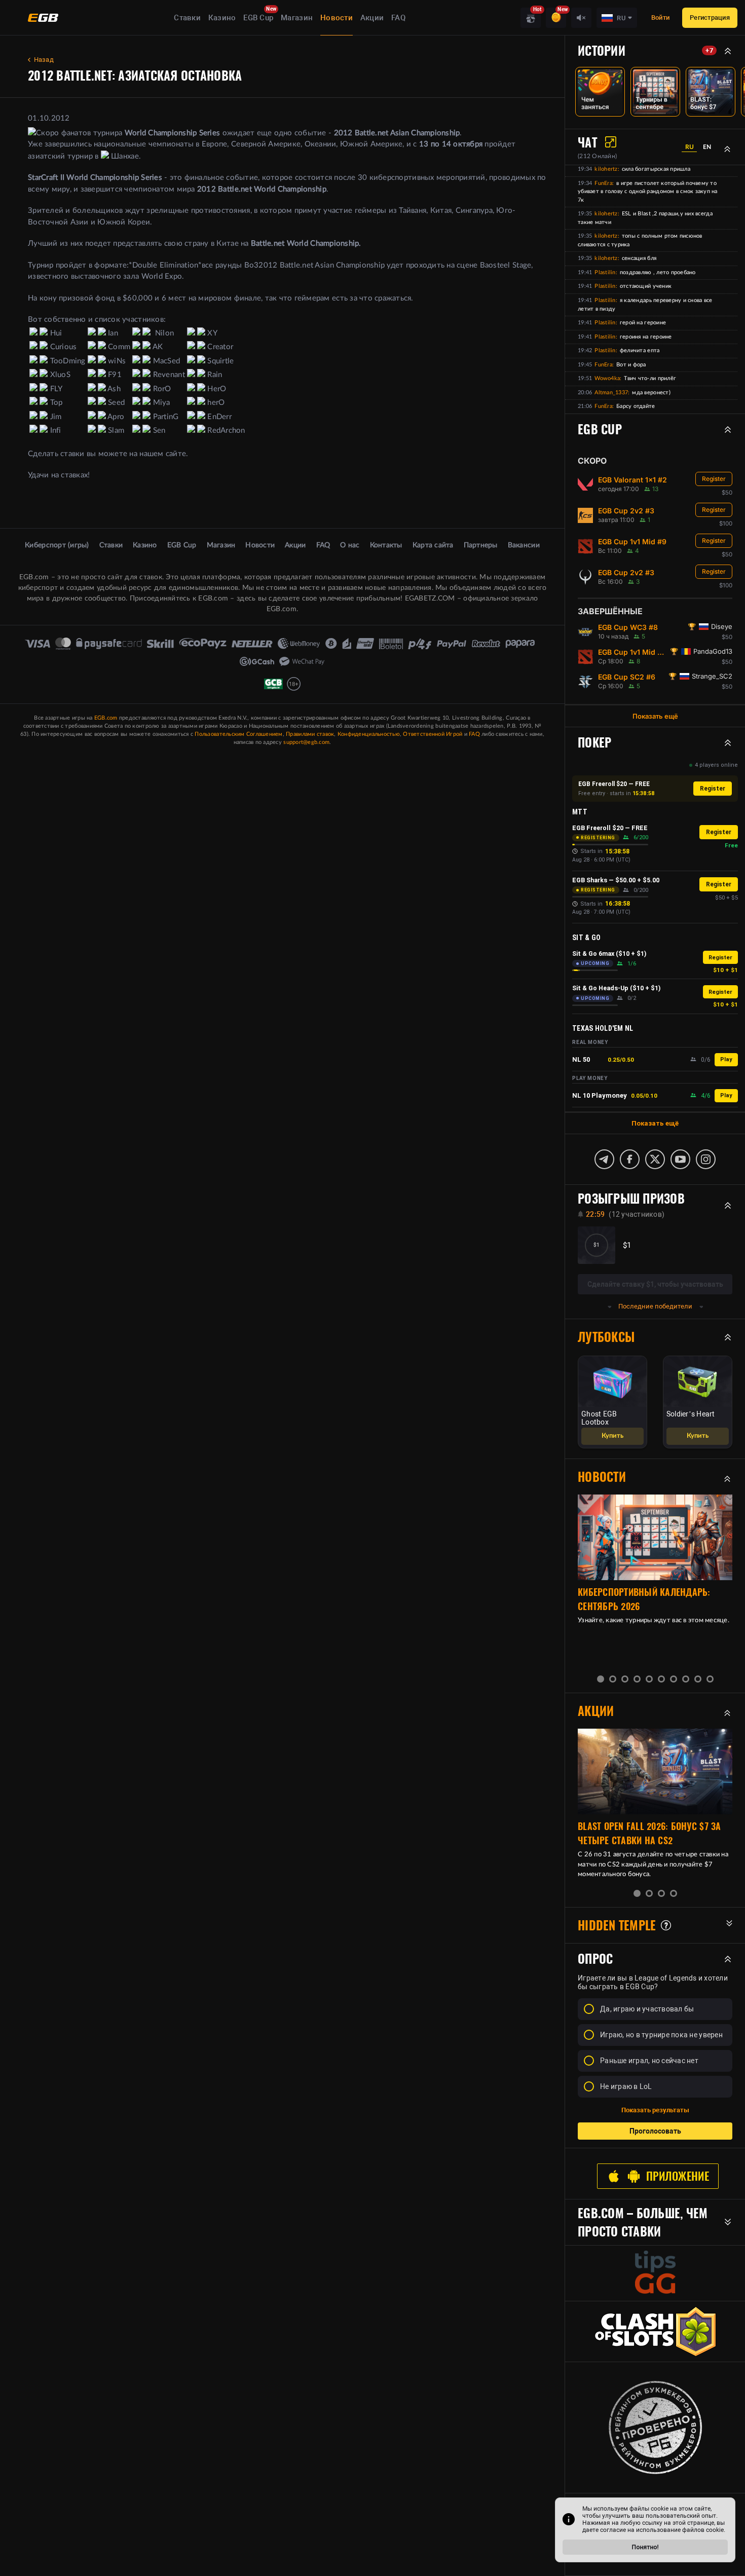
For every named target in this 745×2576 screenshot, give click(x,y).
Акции (372, 18)
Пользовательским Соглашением (238, 734)
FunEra (603, 183)
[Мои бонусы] (556, 18)
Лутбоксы (606, 1337)
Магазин (297, 18)
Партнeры (481, 545)
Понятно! (645, 2547)
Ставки (187, 18)
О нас (350, 545)
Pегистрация (710, 17)
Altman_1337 (611, 393)
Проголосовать (655, 2131)
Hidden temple (617, 1925)
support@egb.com (306, 742)
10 (710, 1679)
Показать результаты (655, 2110)
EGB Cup (258, 18)
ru (690, 147)
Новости (337, 18)
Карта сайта (433, 545)
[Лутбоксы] (531, 18)
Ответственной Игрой (433, 734)
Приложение (678, 2176)
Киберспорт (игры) (57, 545)
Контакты (386, 545)
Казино (222, 18)
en (707, 147)
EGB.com (106, 718)
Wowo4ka (607, 378)
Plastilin (605, 272)
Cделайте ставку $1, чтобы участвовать (655, 1284)
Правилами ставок (310, 734)
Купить (612, 1436)
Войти (660, 17)
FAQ (398, 18)
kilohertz (606, 169)
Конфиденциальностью (369, 734)
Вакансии (524, 545)
